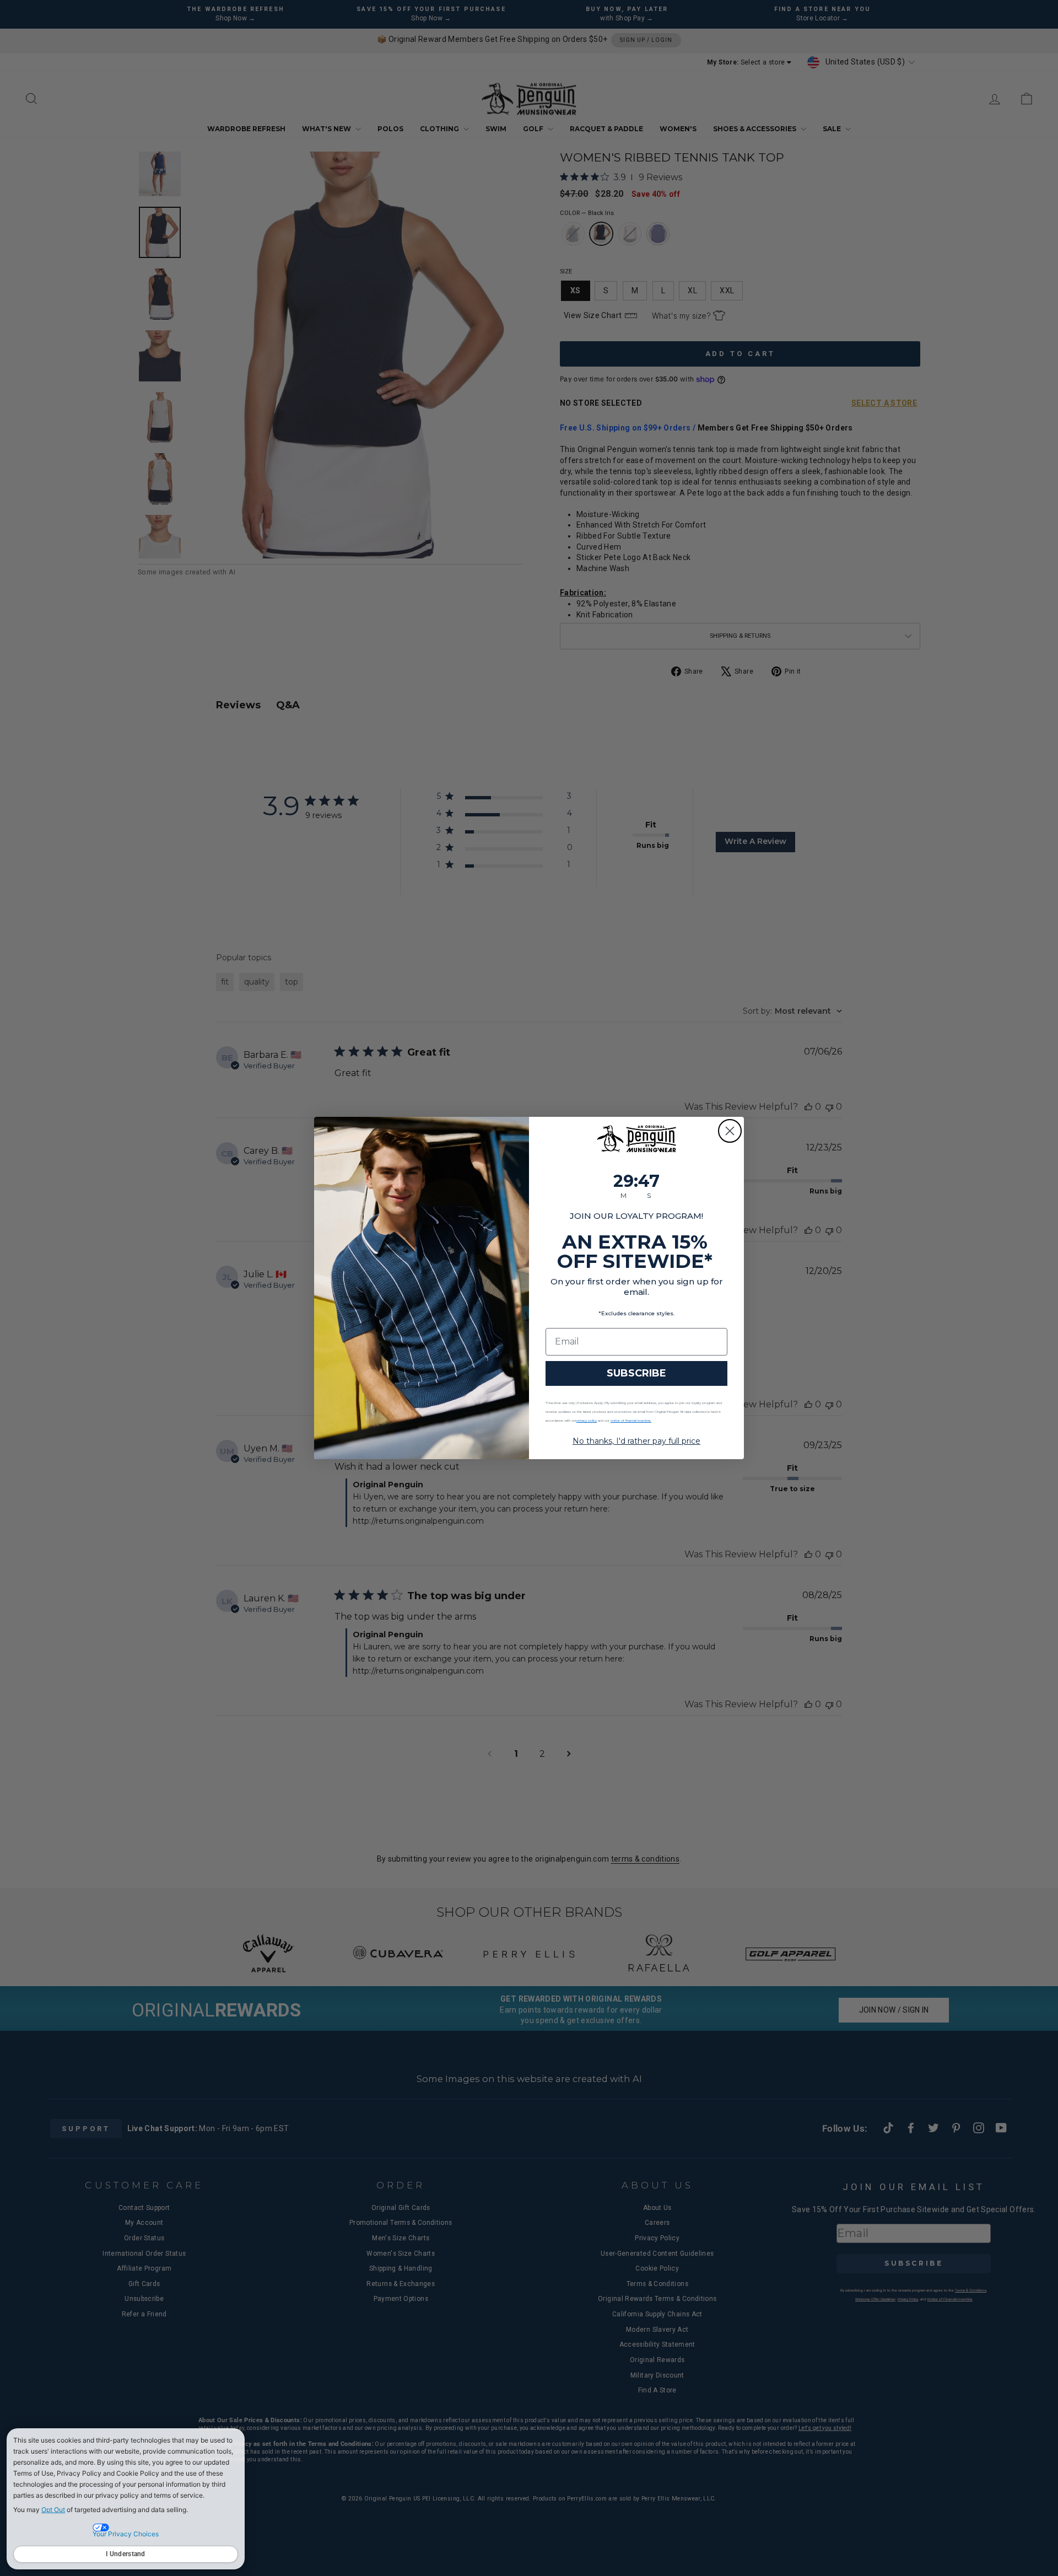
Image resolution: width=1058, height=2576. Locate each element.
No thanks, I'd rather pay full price (636, 1441)
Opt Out (53, 2510)
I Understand (126, 2554)
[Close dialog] (730, 1131)
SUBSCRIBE (636, 1373)
